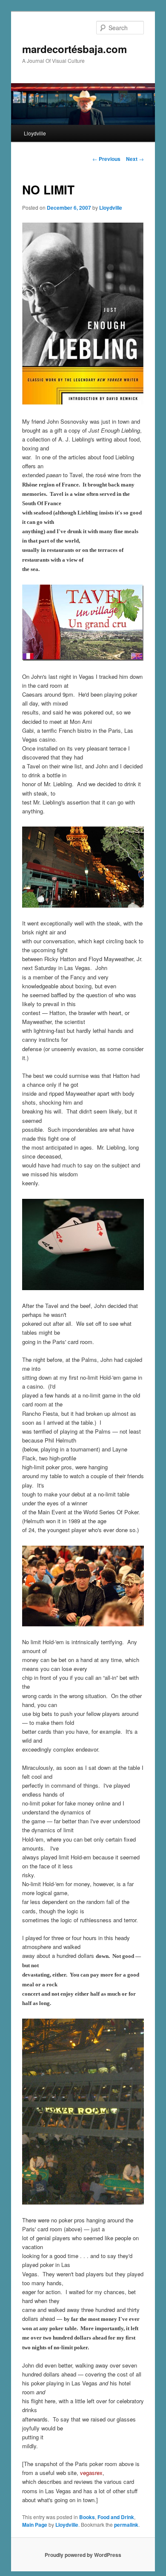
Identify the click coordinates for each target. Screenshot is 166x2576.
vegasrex (91, 2473)
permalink (126, 2525)
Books (87, 2517)
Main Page (35, 2525)
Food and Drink (116, 2517)
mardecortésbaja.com (74, 49)
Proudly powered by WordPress (83, 2555)
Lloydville (35, 133)
